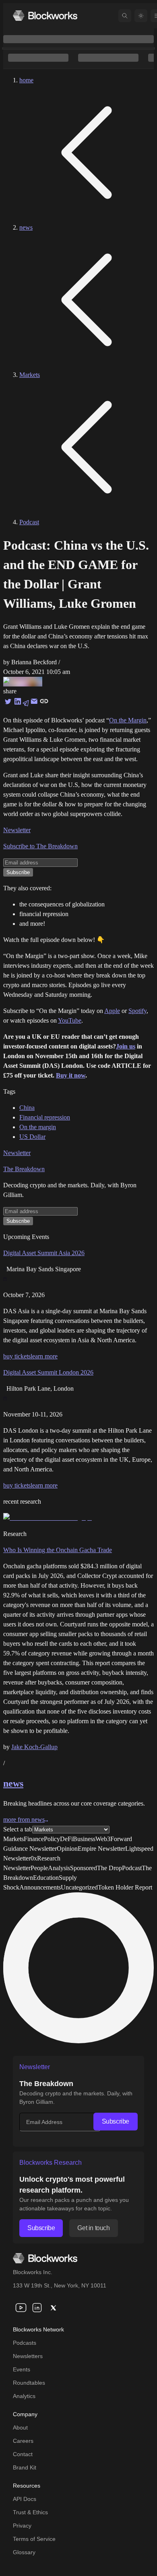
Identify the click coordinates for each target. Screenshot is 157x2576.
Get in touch (93, 2228)
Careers (23, 2441)
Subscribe (116, 2121)
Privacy (22, 2526)
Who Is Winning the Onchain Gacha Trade (58, 1550)
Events (22, 2369)
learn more (44, 1356)
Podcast (29, 522)
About (20, 2427)
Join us (126, 1046)
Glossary (24, 2552)
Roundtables (29, 2383)
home (26, 80)
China (27, 1108)
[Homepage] (45, 16)
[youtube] (21, 2308)
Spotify (137, 1011)
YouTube (70, 1020)
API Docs (25, 2499)
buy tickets (17, 1356)
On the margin (38, 1127)
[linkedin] (37, 2308)
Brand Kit (25, 2467)
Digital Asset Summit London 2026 (48, 1372)
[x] (53, 2308)
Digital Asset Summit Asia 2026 (44, 1253)
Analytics (24, 2396)
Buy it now (71, 1075)
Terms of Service (34, 2539)
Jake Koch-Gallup (34, 1747)
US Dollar (32, 1137)
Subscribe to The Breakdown (40, 846)
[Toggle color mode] (141, 16)
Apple (112, 1011)
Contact (23, 2454)
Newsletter (17, 830)
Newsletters (28, 2356)
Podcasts (25, 2343)
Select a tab (18, 1829)
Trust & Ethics (30, 2512)
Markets (30, 375)
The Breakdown (24, 1169)
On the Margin (128, 720)
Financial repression (45, 1117)
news (26, 227)
